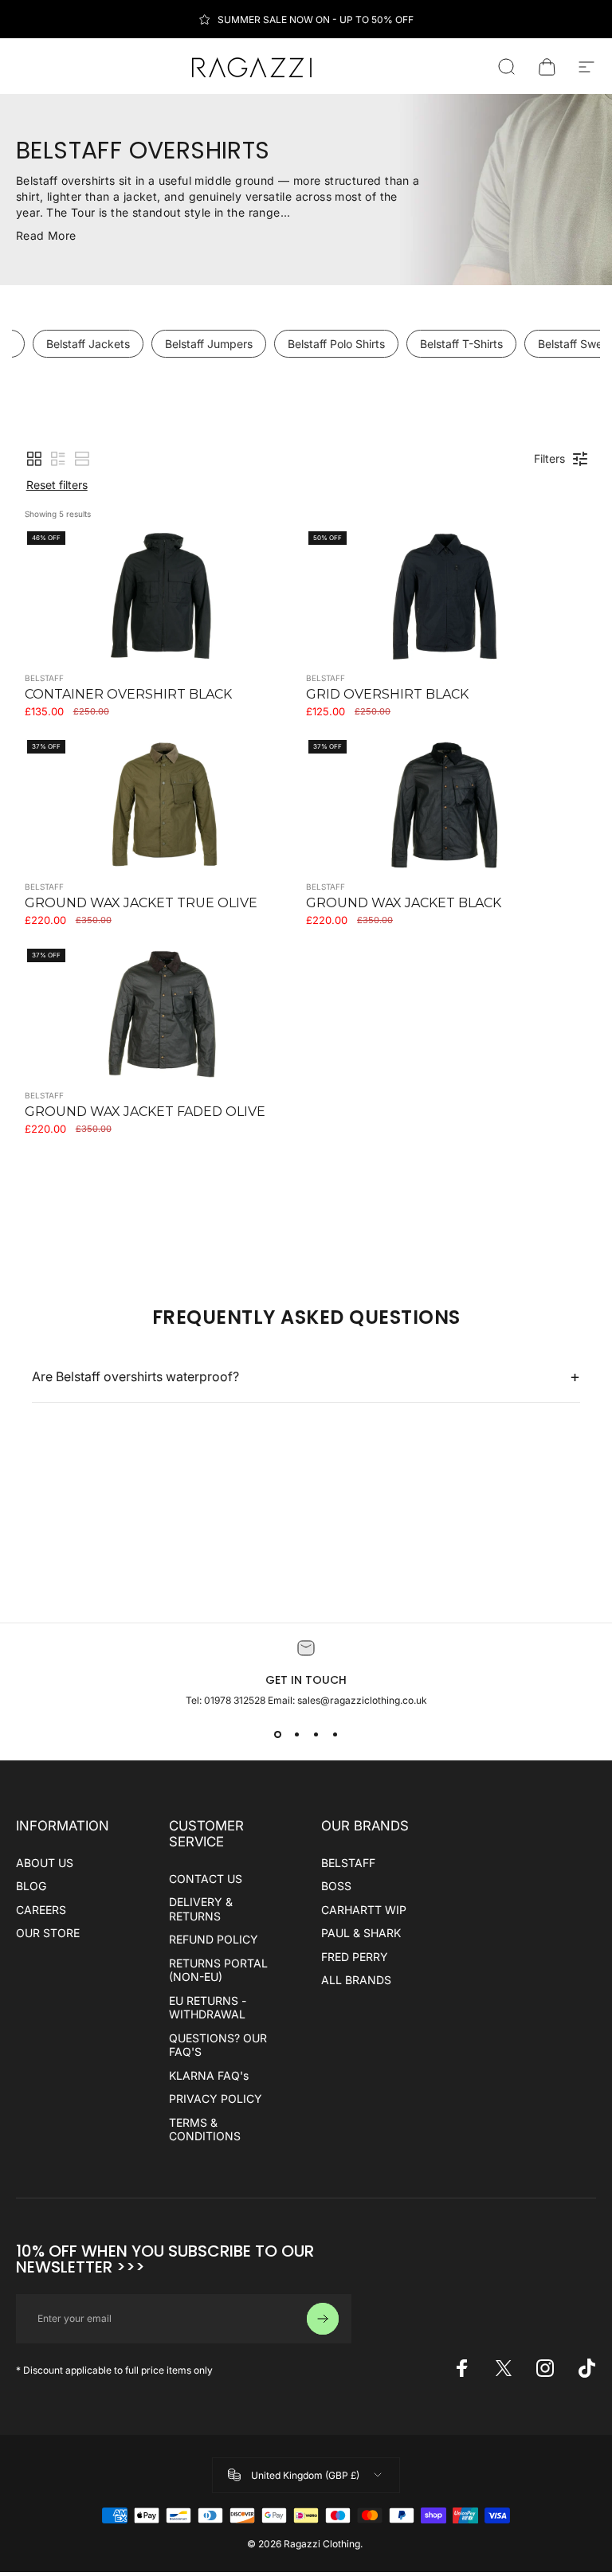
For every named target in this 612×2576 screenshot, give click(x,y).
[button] (34, 459)
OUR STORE (48, 1933)
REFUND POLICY (214, 1939)
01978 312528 (236, 1700)
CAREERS (41, 1910)
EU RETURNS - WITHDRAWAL (208, 2008)
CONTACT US (206, 1879)
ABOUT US (45, 1863)
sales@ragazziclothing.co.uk (362, 1700)
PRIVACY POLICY (216, 2098)
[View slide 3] (316, 1735)
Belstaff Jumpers (209, 344)
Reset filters (57, 485)
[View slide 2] (296, 1735)
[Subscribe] (323, 2319)
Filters (549, 458)
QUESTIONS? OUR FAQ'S (218, 2045)
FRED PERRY (355, 1957)
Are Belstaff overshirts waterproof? (306, 1376)
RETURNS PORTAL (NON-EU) (218, 1970)
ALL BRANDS (356, 1980)
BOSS (336, 1886)
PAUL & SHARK (361, 1933)
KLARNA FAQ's (209, 2075)
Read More (46, 235)
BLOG (31, 1886)
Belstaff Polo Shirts (336, 344)
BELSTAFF (348, 1863)
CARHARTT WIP (364, 1910)
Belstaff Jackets (88, 344)
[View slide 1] (277, 1735)
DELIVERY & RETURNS (201, 1909)
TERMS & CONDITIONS (205, 2130)
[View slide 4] (335, 1735)
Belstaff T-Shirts (461, 344)
